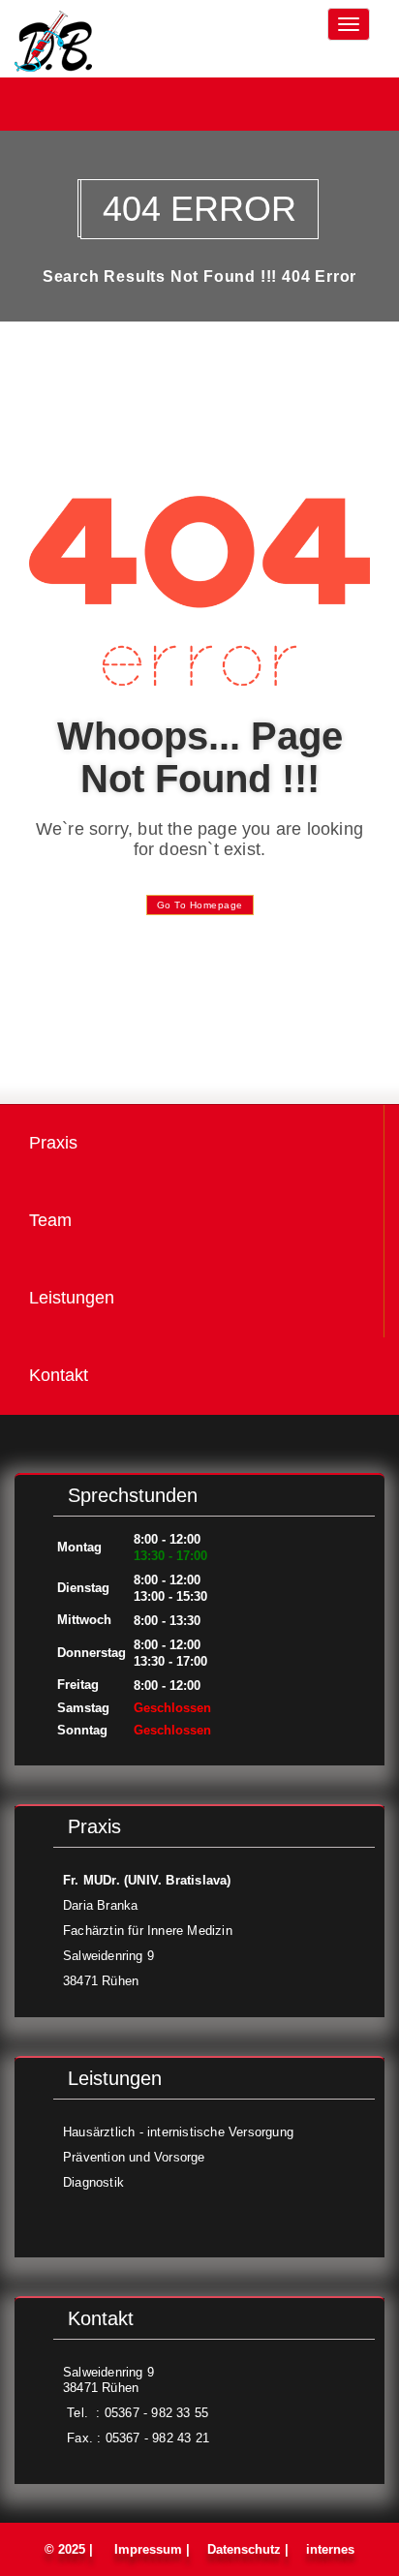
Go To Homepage (200, 905)
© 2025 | (73, 2549)
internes (328, 2549)
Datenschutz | (248, 2549)
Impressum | (152, 2549)
